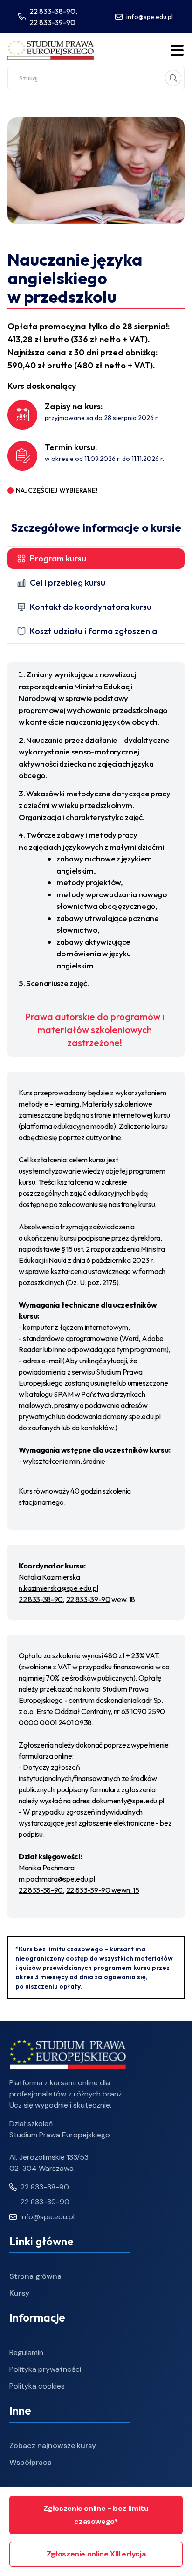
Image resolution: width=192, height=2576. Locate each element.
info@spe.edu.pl (150, 17)
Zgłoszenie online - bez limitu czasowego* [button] (96, 2515)
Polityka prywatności (45, 2369)
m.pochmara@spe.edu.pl (57, 1879)
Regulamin (26, 2352)
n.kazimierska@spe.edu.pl (58, 1588)
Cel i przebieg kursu (68, 583)
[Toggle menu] (177, 50)
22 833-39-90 (52, 22)
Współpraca (31, 2462)
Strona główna (35, 2276)
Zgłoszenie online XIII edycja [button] (96, 2554)
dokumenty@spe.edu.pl (128, 1801)
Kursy (19, 2293)
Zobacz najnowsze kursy (53, 2446)
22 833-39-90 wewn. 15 (103, 1890)
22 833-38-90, (53, 11)
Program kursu (58, 558)
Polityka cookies (37, 2386)
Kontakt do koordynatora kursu (91, 607)
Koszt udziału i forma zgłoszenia (93, 631)
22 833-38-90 (41, 1599)
